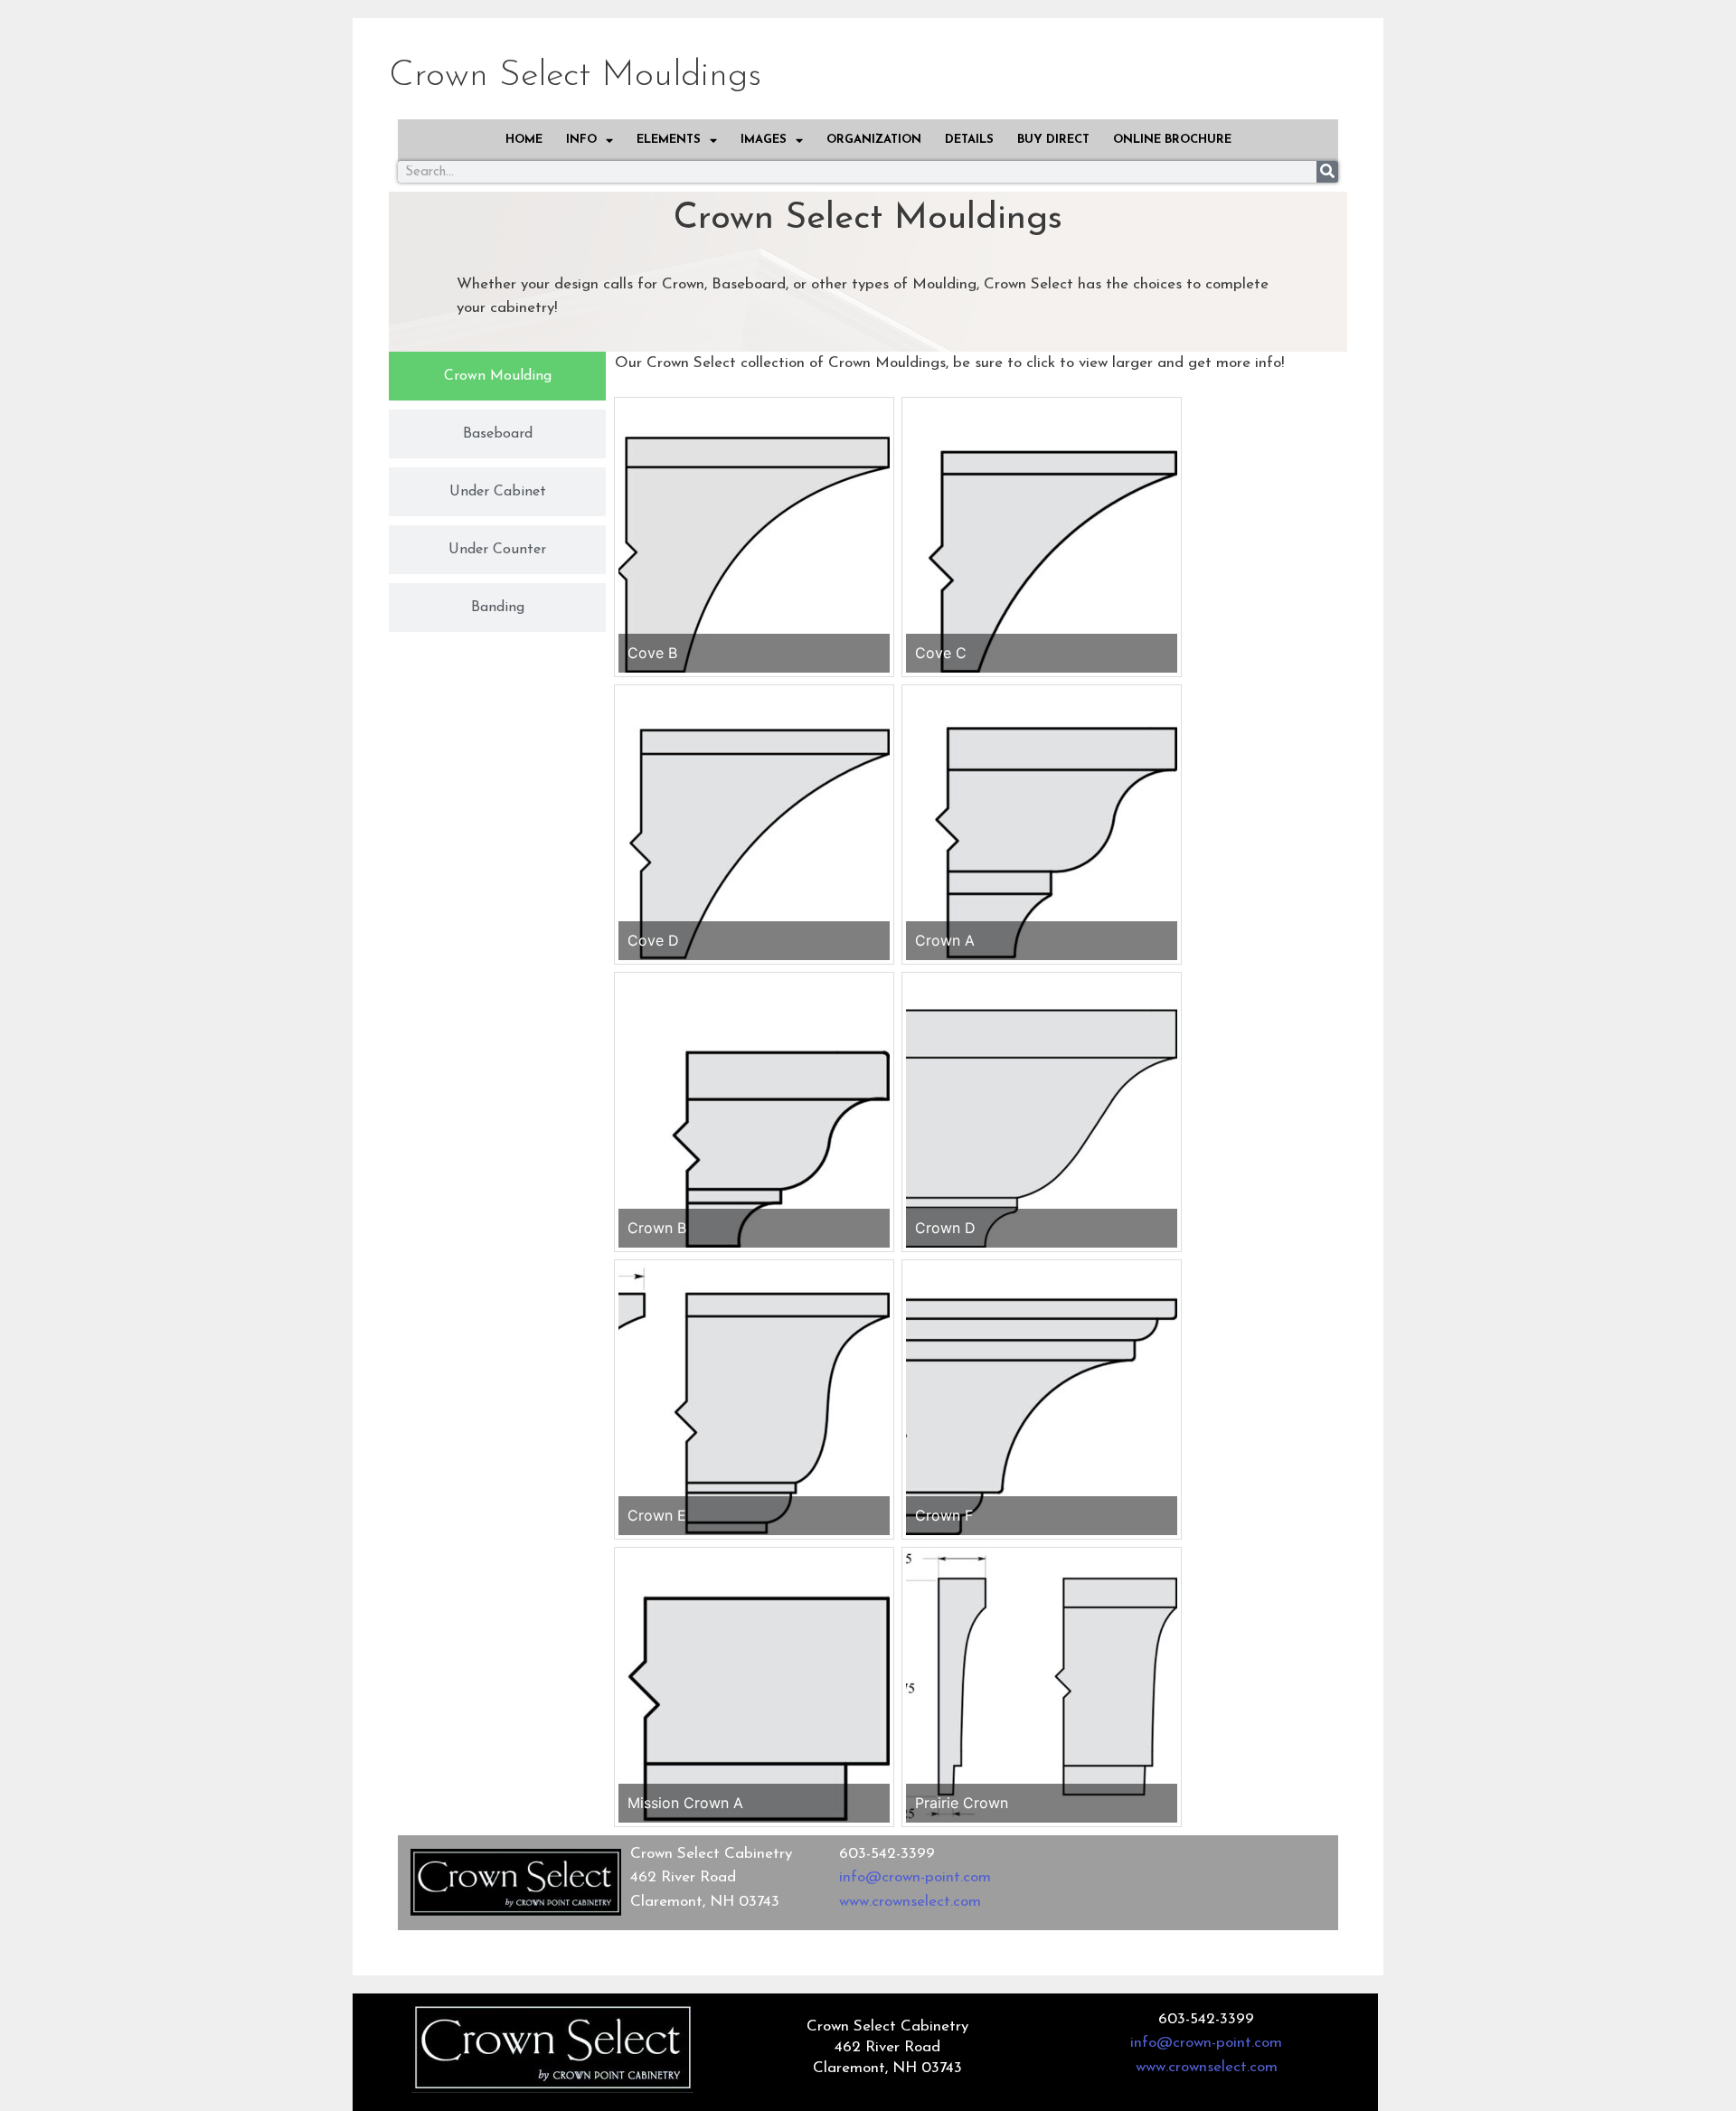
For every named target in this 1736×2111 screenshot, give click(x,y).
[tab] (497, 376)
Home (524, 140)
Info (581, 140)
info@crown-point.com (915, 1877)
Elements (669, 140)
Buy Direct (1053, 140)
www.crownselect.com (910, 1902)
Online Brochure (1172, 140)
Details (969, 140)
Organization (874, 140)
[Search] (1327, 172)
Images (764, 140)
